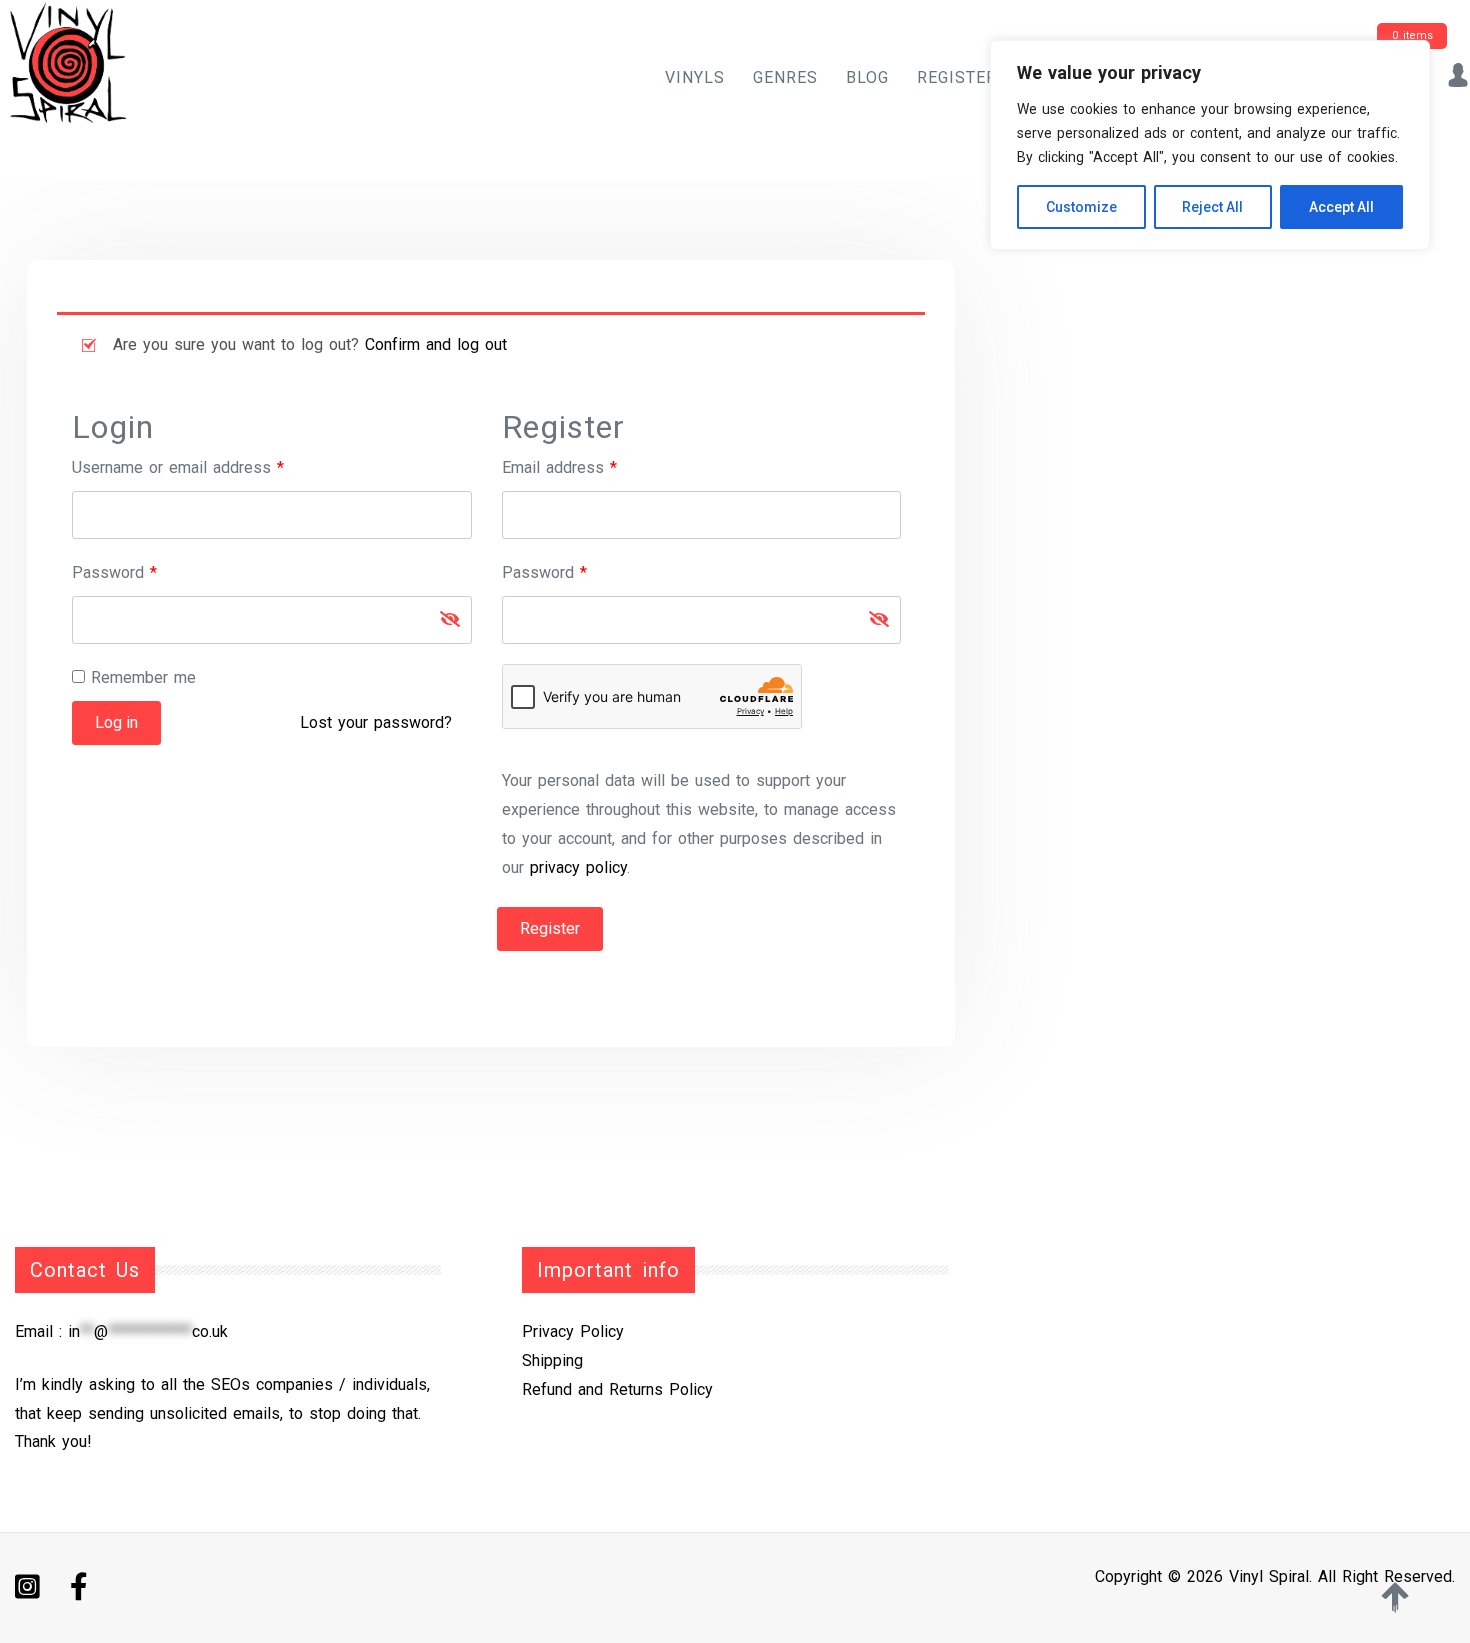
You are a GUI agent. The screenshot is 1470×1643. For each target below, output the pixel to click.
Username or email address (209, 467)
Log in (116, 722)
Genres (785, 77)
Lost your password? (376, 722)
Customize (1081, 207)
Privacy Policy (573, 1331)
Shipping (552, 1360)
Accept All (1341, 207)
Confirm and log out (436, 344)
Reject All (1212, 207)
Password (145, 572)
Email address (590, 467)
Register (957, 77)
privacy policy (578, 867)
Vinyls (695, 77)
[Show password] (450, 620)
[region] (1210, 145)
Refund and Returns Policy (617, 1389)
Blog (867, 77)
